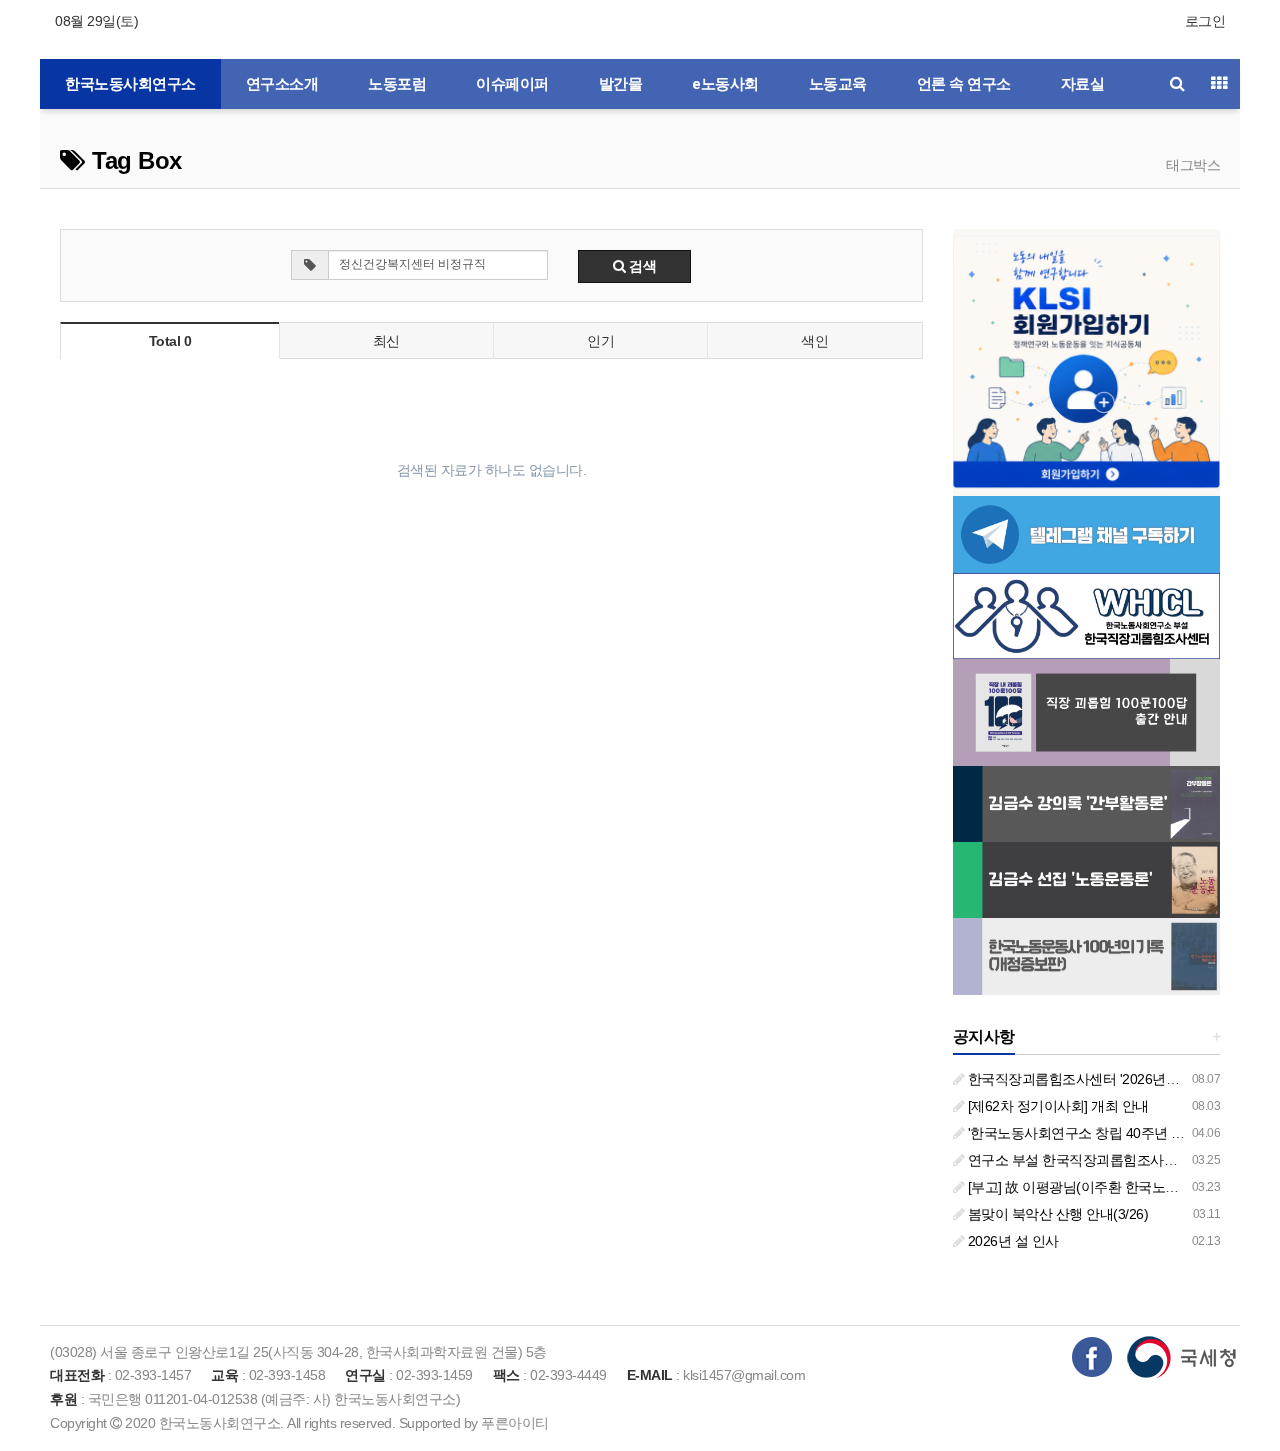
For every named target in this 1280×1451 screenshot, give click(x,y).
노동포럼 (397, 84)
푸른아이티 (515, 1423)
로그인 (1205, 21)
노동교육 (838, 84)
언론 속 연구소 (964, 84)
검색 (641, 266)
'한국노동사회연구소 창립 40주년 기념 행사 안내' (1113, 1133)
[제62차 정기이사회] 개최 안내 (1056, 1106)
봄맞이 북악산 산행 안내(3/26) (1056, 1214)
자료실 (1083, 84)
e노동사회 (725, 84)
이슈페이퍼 (512, 84)
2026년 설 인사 (1011, 1241)
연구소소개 (282, 84)
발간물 (621, 84)
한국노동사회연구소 (130, 84)
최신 (386, 341)
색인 (814, 341)
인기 (600, 341)
